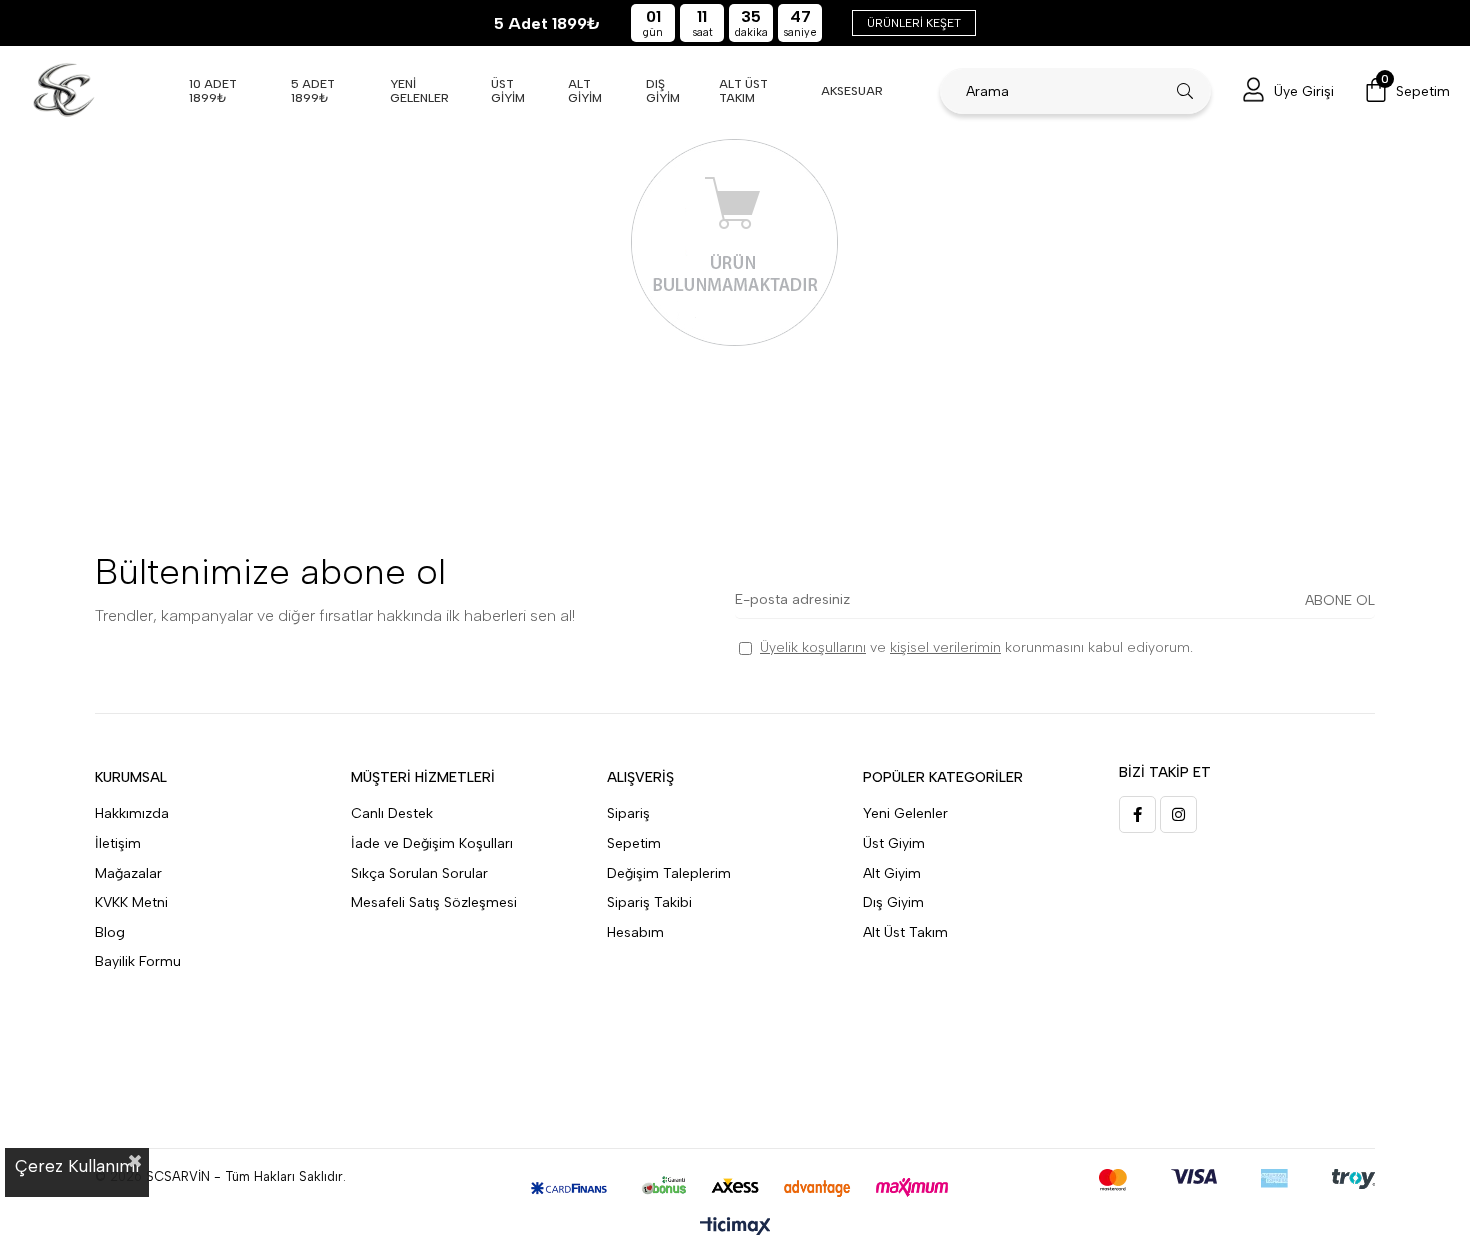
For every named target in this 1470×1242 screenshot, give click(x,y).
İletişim (118, 843)
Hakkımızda (132, 813)
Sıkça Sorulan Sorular (419, 873)
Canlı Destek (392, 813)
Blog (110, 932)
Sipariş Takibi (649, 902)
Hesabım (635, 932)
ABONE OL (1340, 600)
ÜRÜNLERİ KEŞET (914, 23)
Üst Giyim (894, 843)
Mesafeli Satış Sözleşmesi (434, 902)
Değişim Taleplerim (669, 873)
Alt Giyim (892, 873)
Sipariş (628, 813)
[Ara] (1185, 91)
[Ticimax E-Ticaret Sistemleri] (735, 1227)
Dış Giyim (893, 902)
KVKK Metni (131, 902)
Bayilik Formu (138, 961)
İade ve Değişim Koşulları (432, 843)
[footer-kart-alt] (735, 1188)
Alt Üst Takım (905, 932)
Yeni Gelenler (905, 813)
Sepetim (634, 843)
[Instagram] (1178, 814)
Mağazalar (128, 873)
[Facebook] (1137, 814)
